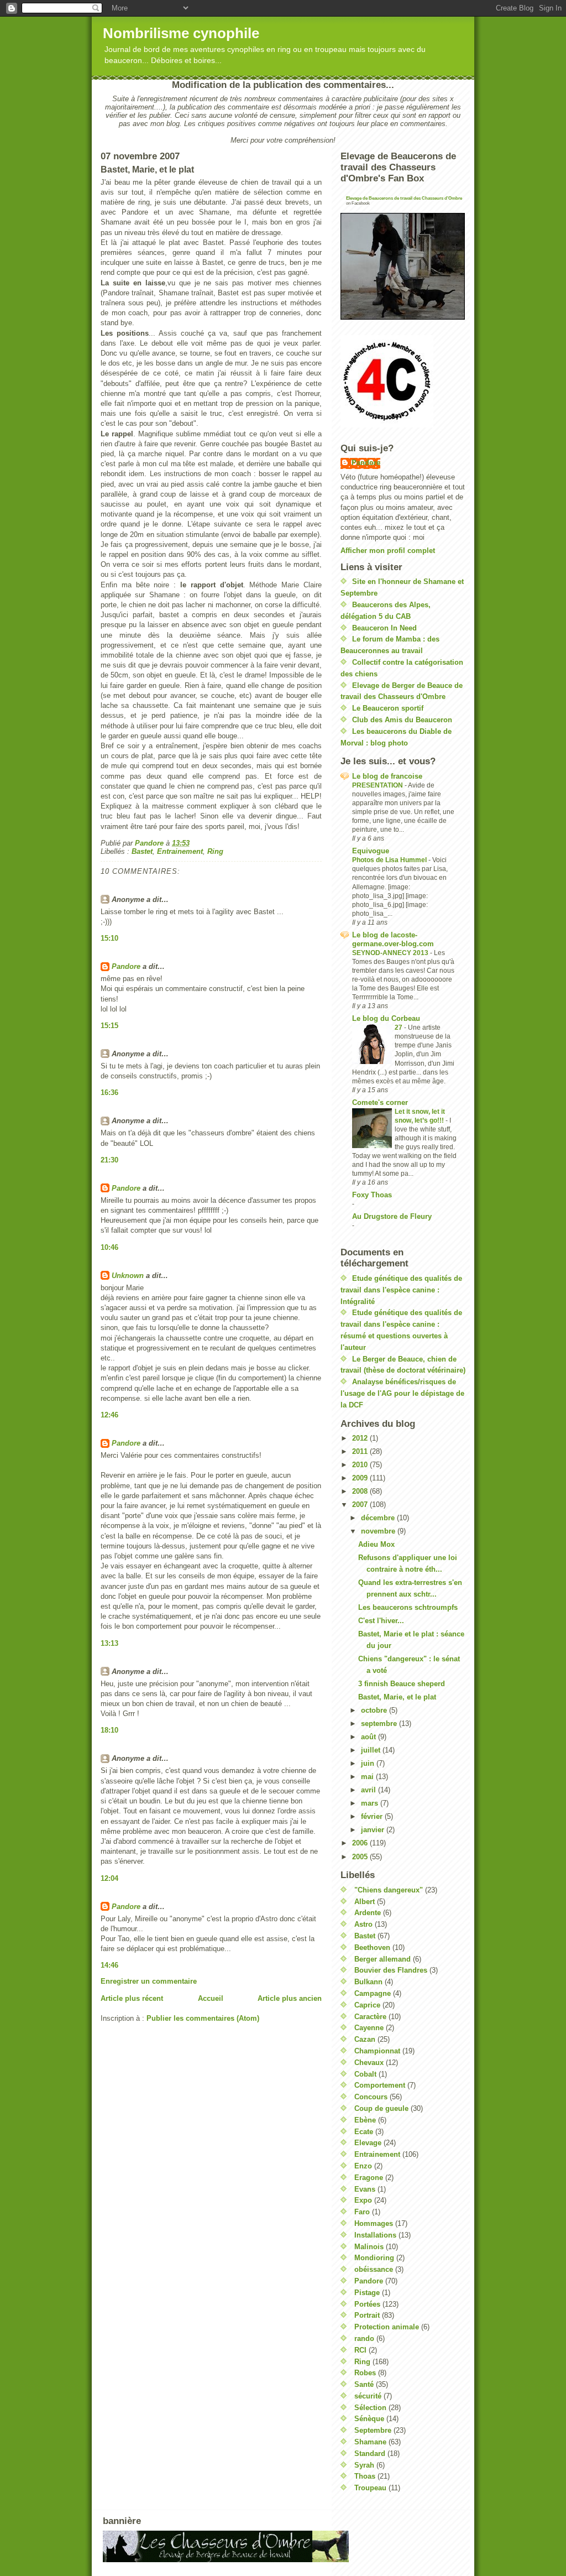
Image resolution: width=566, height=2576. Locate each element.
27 (399, 1028)
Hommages (374, 2223)
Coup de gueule (381, 2108)
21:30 (109, 1160)
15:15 (109, 1026)
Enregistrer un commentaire (149, 1981)
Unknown (128, 1276)
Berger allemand (382, 1959)
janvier (374, 1830)
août (370, 1737)
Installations (375, 2235)
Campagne (373, 1993)
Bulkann (368, 1982)
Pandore (126, 966)
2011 (361, 1451)
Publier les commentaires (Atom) (203, 2018)
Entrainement (180, 851)
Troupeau (370, 2488)
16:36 (109, 1093)
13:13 (109, 1643)
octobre (375, 1710)
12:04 (109, 1878)
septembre (380, 1724)
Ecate (364, 2132)
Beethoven (372, 1947)
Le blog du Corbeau (386, 1018)
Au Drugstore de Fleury (392, 1216)
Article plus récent (132, 1998)
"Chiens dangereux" (389, 1890)
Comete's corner (380, 1102)
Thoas (365, 2476)
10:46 (109, 1247)
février (373, 1816)
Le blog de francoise (387, 776)
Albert (365, 1902)
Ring (215, 851)
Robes (365, 2373)
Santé (364, 2384)
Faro (362, 2212)
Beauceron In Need (384, 628)
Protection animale (387, 2327)
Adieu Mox (376, 1544)
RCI (360, 2350)
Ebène (365, 2120)
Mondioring (374, 2258)
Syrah (364, 2465)
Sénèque (369, 2419)
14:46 (109, 1965)
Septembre (373, 2430)
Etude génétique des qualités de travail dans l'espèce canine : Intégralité (401, 1290)
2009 (361, 1478)
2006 (361, 1843)
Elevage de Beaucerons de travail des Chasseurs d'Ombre (404, 198)
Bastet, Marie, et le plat (397, 1697)
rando (364, 2338)
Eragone (369, 2178)
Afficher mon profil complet (388, 551)
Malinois (369, 2247)
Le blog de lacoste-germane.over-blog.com (393, 939)
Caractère (370, 2017)
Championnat (377, 2051)
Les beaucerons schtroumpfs (408, 1607)
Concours (371, 2097)
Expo (363, 2200)
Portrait (367, 2315)
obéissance (374, 2269)
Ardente (368, 1913)
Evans (365, 2189)
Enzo (363, 2166)
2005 (361, 1857)
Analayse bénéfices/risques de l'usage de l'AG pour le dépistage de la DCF (402, 1393)
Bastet (142, 851)
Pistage (367, 2293)
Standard (370, 2454)
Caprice (367, 2005)
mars (371, 1803)
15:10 (109, 938)
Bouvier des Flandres (391, 1970)
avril (370, 1790)
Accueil (211, 1998)
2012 (361, 1438)
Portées (367, 2304)
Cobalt (365, 2074)
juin (369, 1763)
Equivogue (371, 851)
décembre (379, 1518)
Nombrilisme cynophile (181, 33)
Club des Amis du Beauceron (402, 720)
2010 (361, 1465)
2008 (361, 1491)
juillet (372, 1750)
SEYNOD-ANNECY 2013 (391, 953)
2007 (361, 1505)
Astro (363, 1924)
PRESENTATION (378, 785)
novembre (379, 1531)
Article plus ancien (290, 1998)
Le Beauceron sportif (388, 708)
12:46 (109, 1415)
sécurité (368, 2396)
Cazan (365, 2039)
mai (368, 1777)
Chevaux (369, 2063)
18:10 (109, 1730)
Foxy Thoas (372, 1195)
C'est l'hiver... (381, 1621)
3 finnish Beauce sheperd (402, 1684)
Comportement (380, 2085)
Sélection (370, 2408)
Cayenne (369, 2028)
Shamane (370, 2442)
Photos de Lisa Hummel (390, 860)
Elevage (368, 2143)
